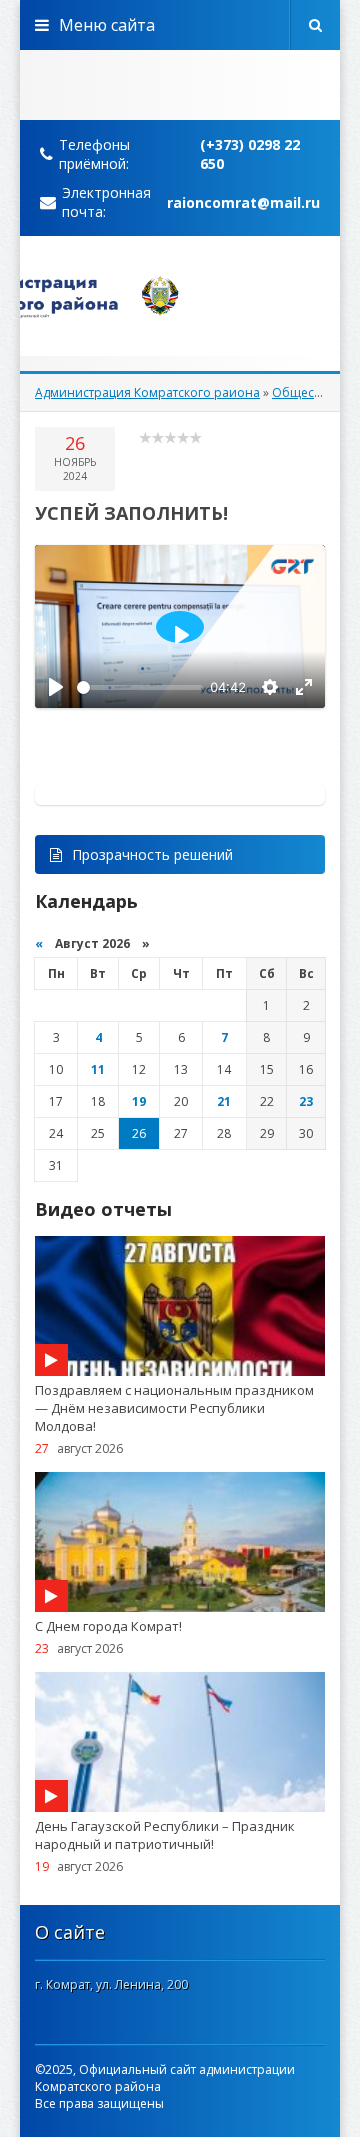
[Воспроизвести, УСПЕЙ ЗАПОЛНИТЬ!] (56, 687)
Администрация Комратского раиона (147, 392)
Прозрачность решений (152, 854)
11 (98, 1069)
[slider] (140, 687)
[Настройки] (270, 687)
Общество (302, 392)
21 (224, 1101)
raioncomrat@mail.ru (243, 202)
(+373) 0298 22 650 (250, 154)
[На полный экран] (304, 687)
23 (306, 1101)
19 (139, 1101)
